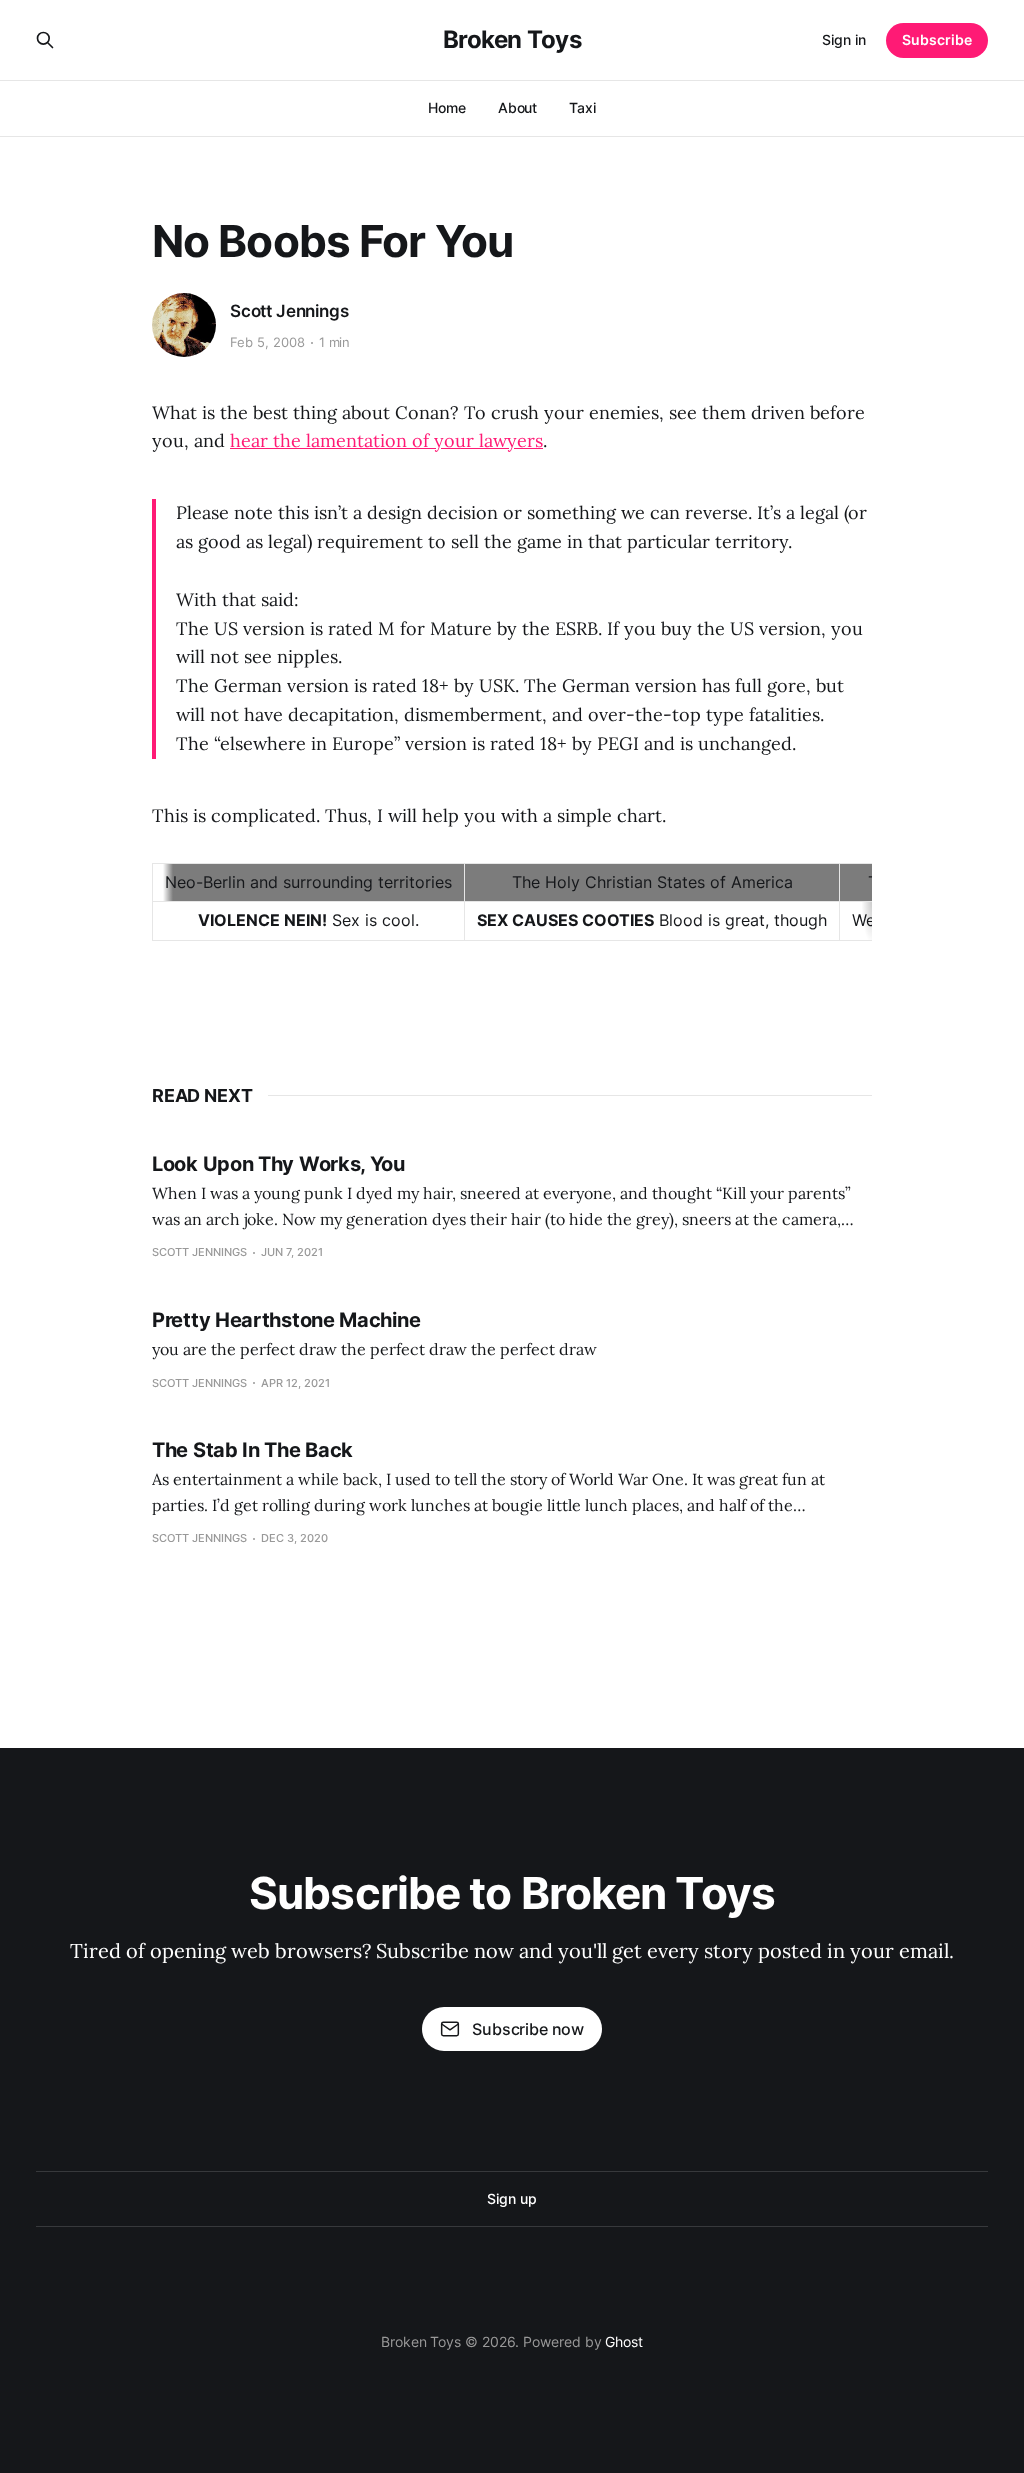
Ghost (624, 2341)
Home (447, 107)
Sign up (511, 2198)
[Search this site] (45, 40)
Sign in (844, 39)
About (518, 107)
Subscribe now (528, 2029)
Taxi (582, 107)
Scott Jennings (289, 311)
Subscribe (937, 39)
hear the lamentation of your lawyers (386, 440)
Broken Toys (512, 40)
